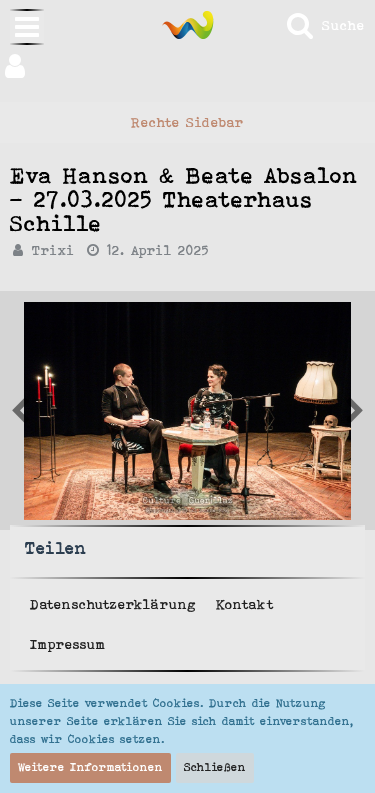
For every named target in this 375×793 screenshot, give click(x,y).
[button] (187, 66)
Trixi (53, 250)
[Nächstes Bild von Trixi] (20, 411)
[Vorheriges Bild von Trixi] (355, 411)
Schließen (215, 767)
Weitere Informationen (90, 767)
